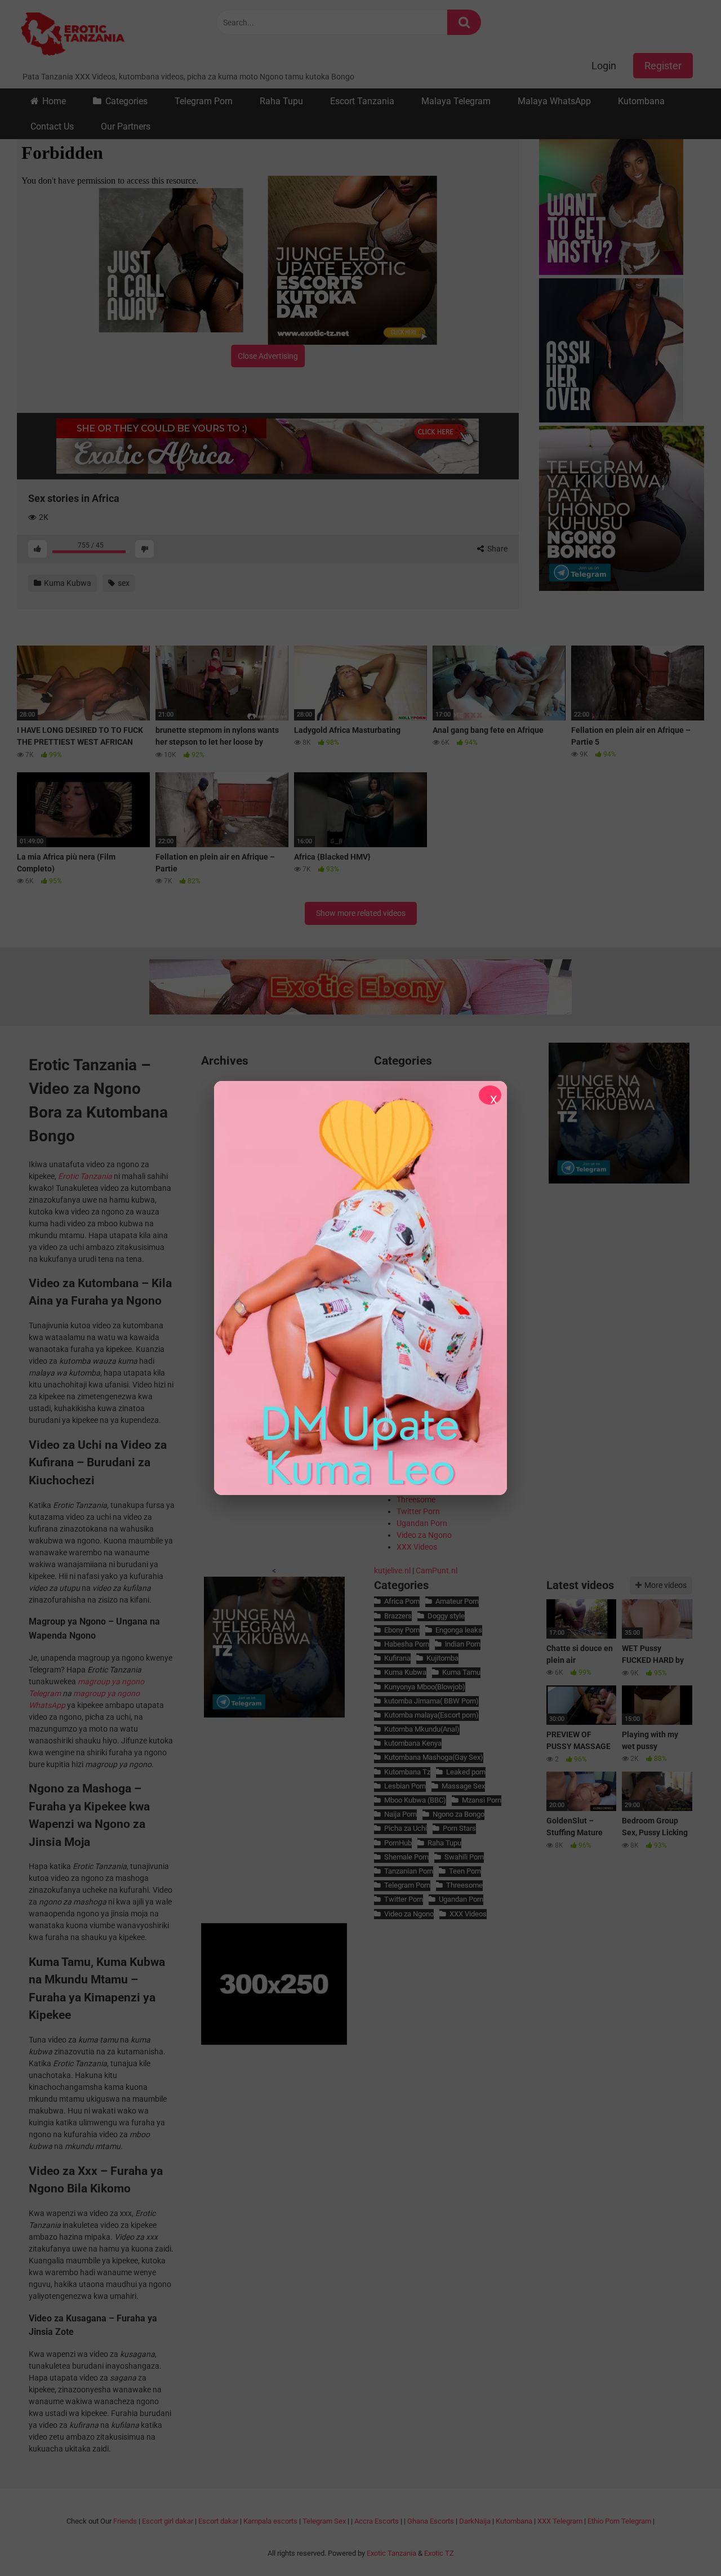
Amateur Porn (457, 1601)
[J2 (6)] (352, 260)
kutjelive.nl (392, 1570)
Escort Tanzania (362, 101)
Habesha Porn (407, 1644)
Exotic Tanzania (391, 2553)
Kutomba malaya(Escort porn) (431, 1715)
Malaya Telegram (456, 101)
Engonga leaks (459, 1630)
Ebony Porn (402, 1630)
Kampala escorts (270, 2521)
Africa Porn (402, 1601)
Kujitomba (442, 1658)
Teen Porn (465, 1871)
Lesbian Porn (405, 1786)
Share (497, 549)
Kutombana (641, 101)
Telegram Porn (204, 101)
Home (54, 101)
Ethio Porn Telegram (619, 2521)
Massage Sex (463, 1786)
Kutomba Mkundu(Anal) (422, 1729)
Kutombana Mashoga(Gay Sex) (434, 1757)
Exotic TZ (439, 2553)
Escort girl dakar (168, 2521)
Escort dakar (218, 2521)
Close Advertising (268, 356)
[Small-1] (622, 204)
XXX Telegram (560, 2521)
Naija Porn (400, 1814)
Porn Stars (459, 1828)
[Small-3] (183, 260)
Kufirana (397, 1658)
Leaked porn (466, 1772)
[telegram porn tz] (619, 1181)
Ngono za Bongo (459, 1814)
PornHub (398, 1843)
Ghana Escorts (431, 2521)
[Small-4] (622, 352)
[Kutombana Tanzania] (73, 35)
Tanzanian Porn (409, 1871)
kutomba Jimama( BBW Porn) (431, 1701)
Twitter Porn (418, 1511)
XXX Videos (417, 1547)
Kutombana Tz (407, 1772)
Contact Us (52, 126)
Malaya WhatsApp (554, 101)
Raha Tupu (281, 101)
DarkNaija (475, 2521)
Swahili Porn (464, 1857)
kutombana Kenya (413, 1743)
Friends (125, 2521)
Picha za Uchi (406, 1828)
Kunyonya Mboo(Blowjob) (425, 1687)
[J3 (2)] (622, 510)
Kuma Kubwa (67, 583)
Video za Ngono (424, 1535)
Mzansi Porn (482, 1800)
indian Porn (463, 1644)
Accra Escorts (377, 2521)
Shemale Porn (406, 1857)
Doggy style (446, 1616)
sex (123, 583)
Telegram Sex (324, 2521)
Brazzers (398, 1616)
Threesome (416, 1500)
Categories (126, 101)
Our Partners (126, 126)
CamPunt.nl (437, 1570)
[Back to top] (683, 2542)
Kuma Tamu (461, 1672)
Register (663, 66)
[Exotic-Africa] (268, 446)
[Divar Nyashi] (360, 1288)
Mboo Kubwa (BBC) (415, 1800)
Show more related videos (361, 913)
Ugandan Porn (422, 1523)
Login (604, 66)
